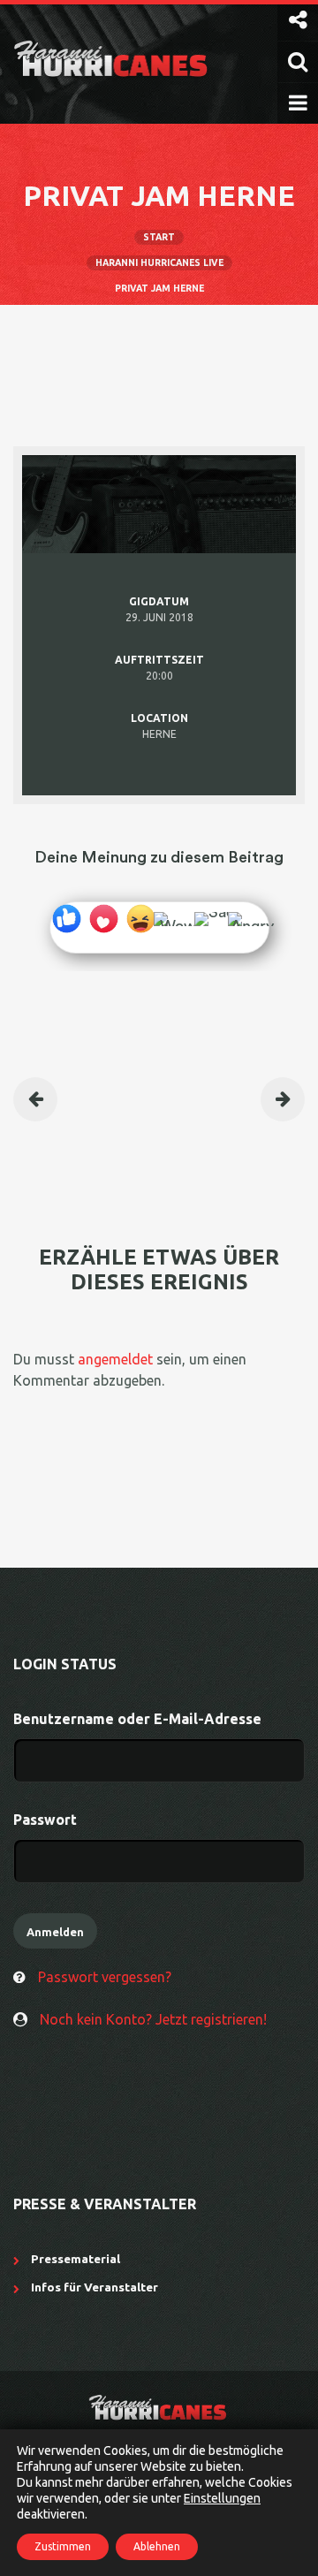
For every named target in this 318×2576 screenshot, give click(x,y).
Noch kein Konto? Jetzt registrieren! (153, 2019)
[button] (298, 20)
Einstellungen (222, 2498)
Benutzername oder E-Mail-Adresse (137, 1719)
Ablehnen (157, 2546)
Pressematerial (76, 2259)
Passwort (45, 1820)
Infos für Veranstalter (95, 2287)
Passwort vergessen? (105, 1977)
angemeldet (115, 1359)
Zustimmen (63, 2546)
